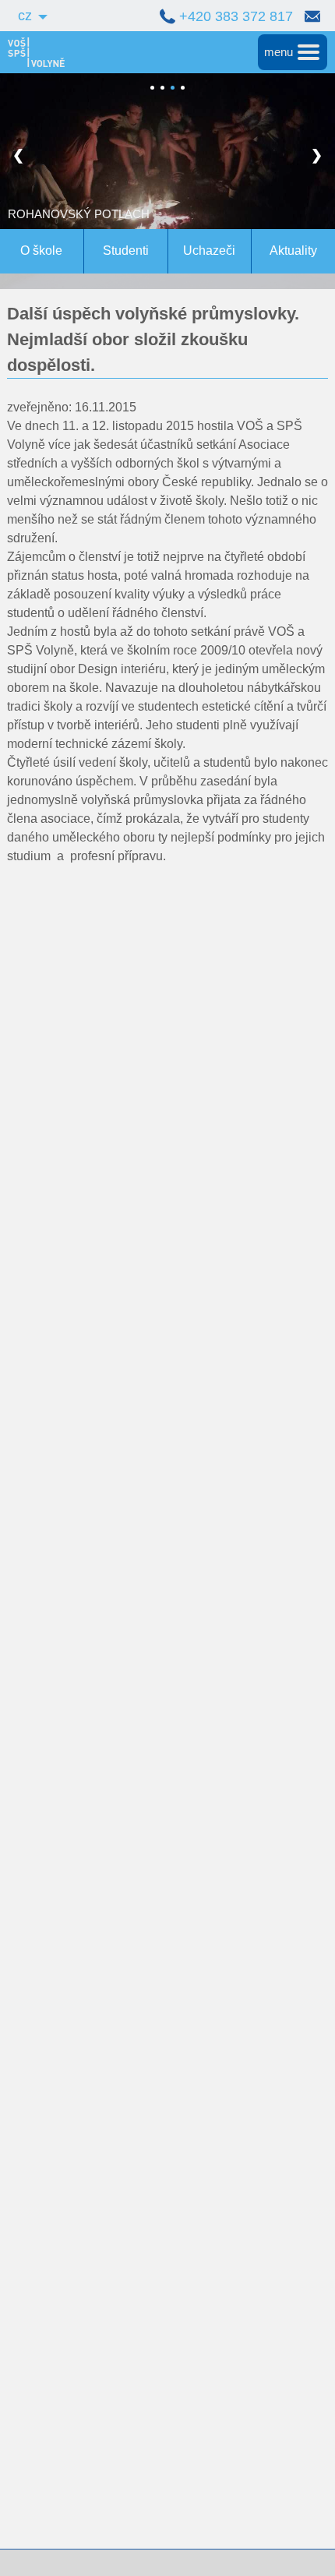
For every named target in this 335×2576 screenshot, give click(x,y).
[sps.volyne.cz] (32, 52)
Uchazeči (209, 251)
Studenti (126, 251)
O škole (41, 251)
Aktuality (293, 251)
